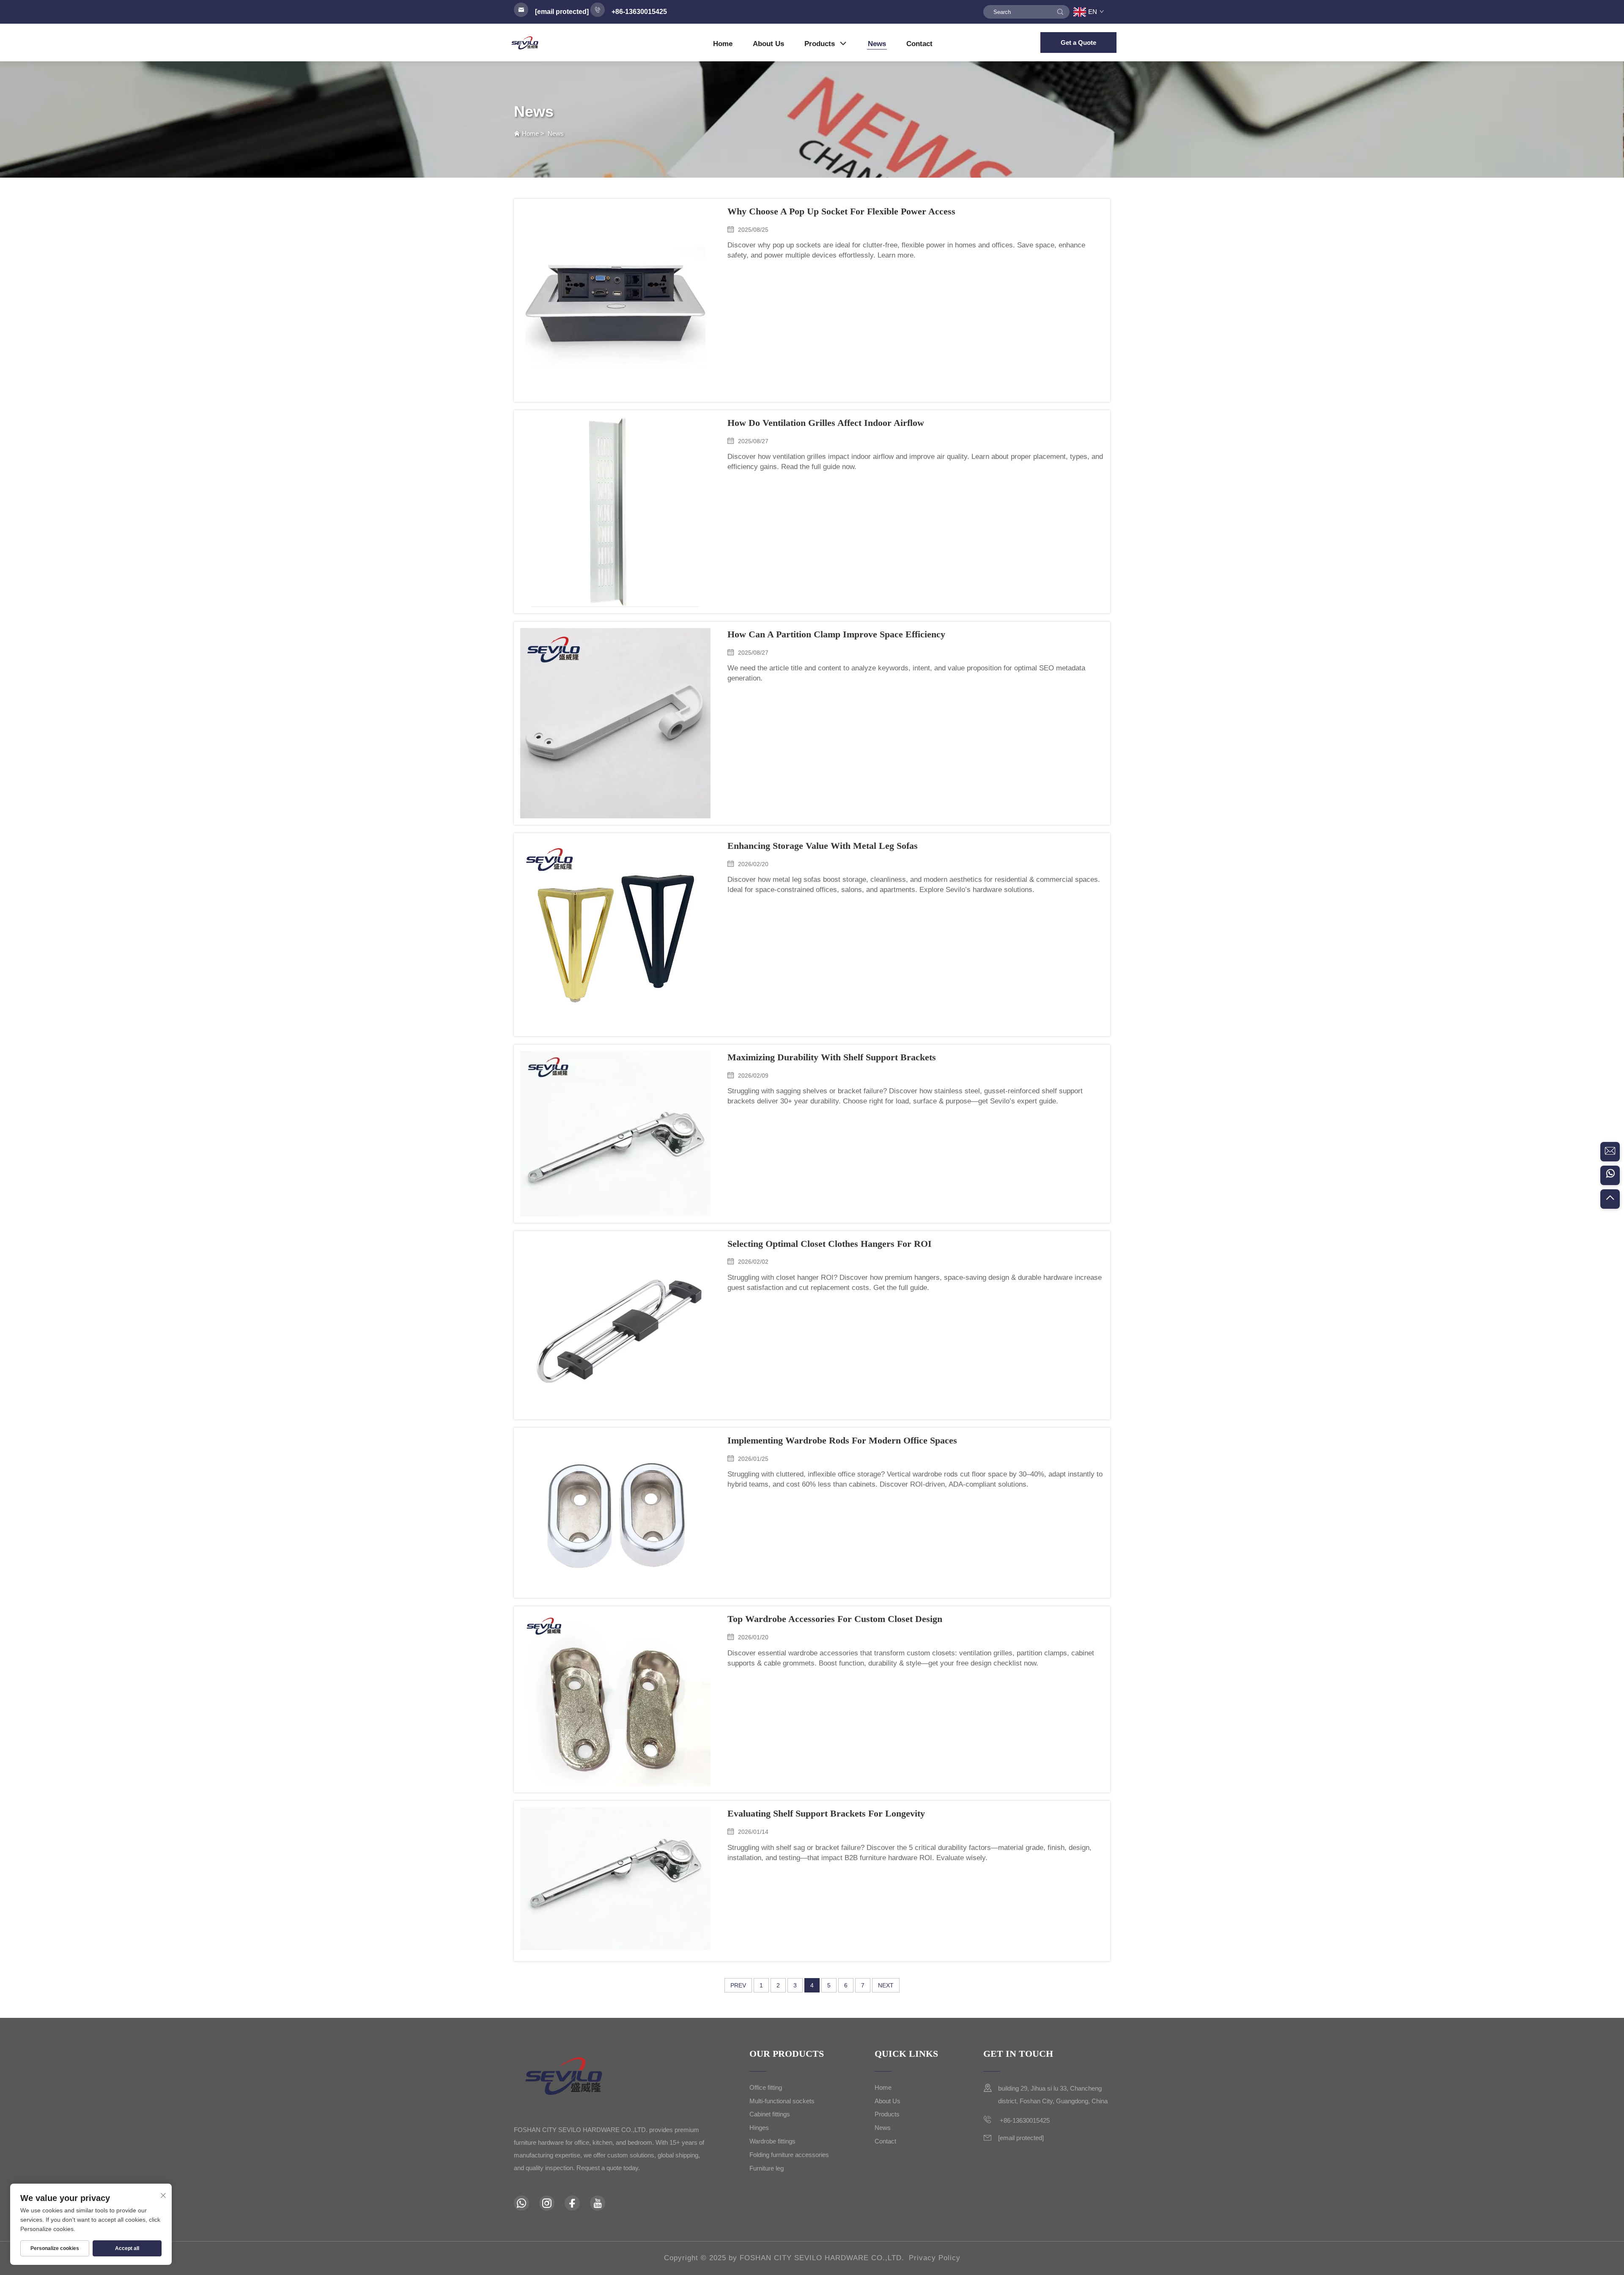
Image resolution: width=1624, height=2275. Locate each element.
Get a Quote (1078, 43)
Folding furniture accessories (789, 2155)
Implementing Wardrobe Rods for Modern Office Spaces (842, 1440)
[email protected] (562, 12)
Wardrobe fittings (772, 2141)
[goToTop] (1610, 1199)
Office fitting (766, 2087)
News (877, 44)
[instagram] (547, 2203)
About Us (768, 44)
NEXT (886, 1985)
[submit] (1060, 12)
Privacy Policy (935, 2258)
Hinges (759, 2128)
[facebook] (572, 2203)
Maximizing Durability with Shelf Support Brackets (832, 1057)
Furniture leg (767, 2168)
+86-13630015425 (1024, 2120)
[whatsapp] (1610, 1175)
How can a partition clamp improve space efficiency (836, 634)
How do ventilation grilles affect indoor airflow (826, 423)
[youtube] (598, 2203)
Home (723, 44)
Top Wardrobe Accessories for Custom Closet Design (835, 1619)
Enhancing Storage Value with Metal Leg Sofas (823, 846)
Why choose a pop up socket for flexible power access (841, 211)
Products (820, 44)
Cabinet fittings (770, 2114)
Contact (919, 44)
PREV (738, 1985)
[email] (1610, 1152)
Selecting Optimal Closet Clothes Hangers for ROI (830, 1244)
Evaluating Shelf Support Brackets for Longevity (826, 1813)
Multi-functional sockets (782, 2101)
